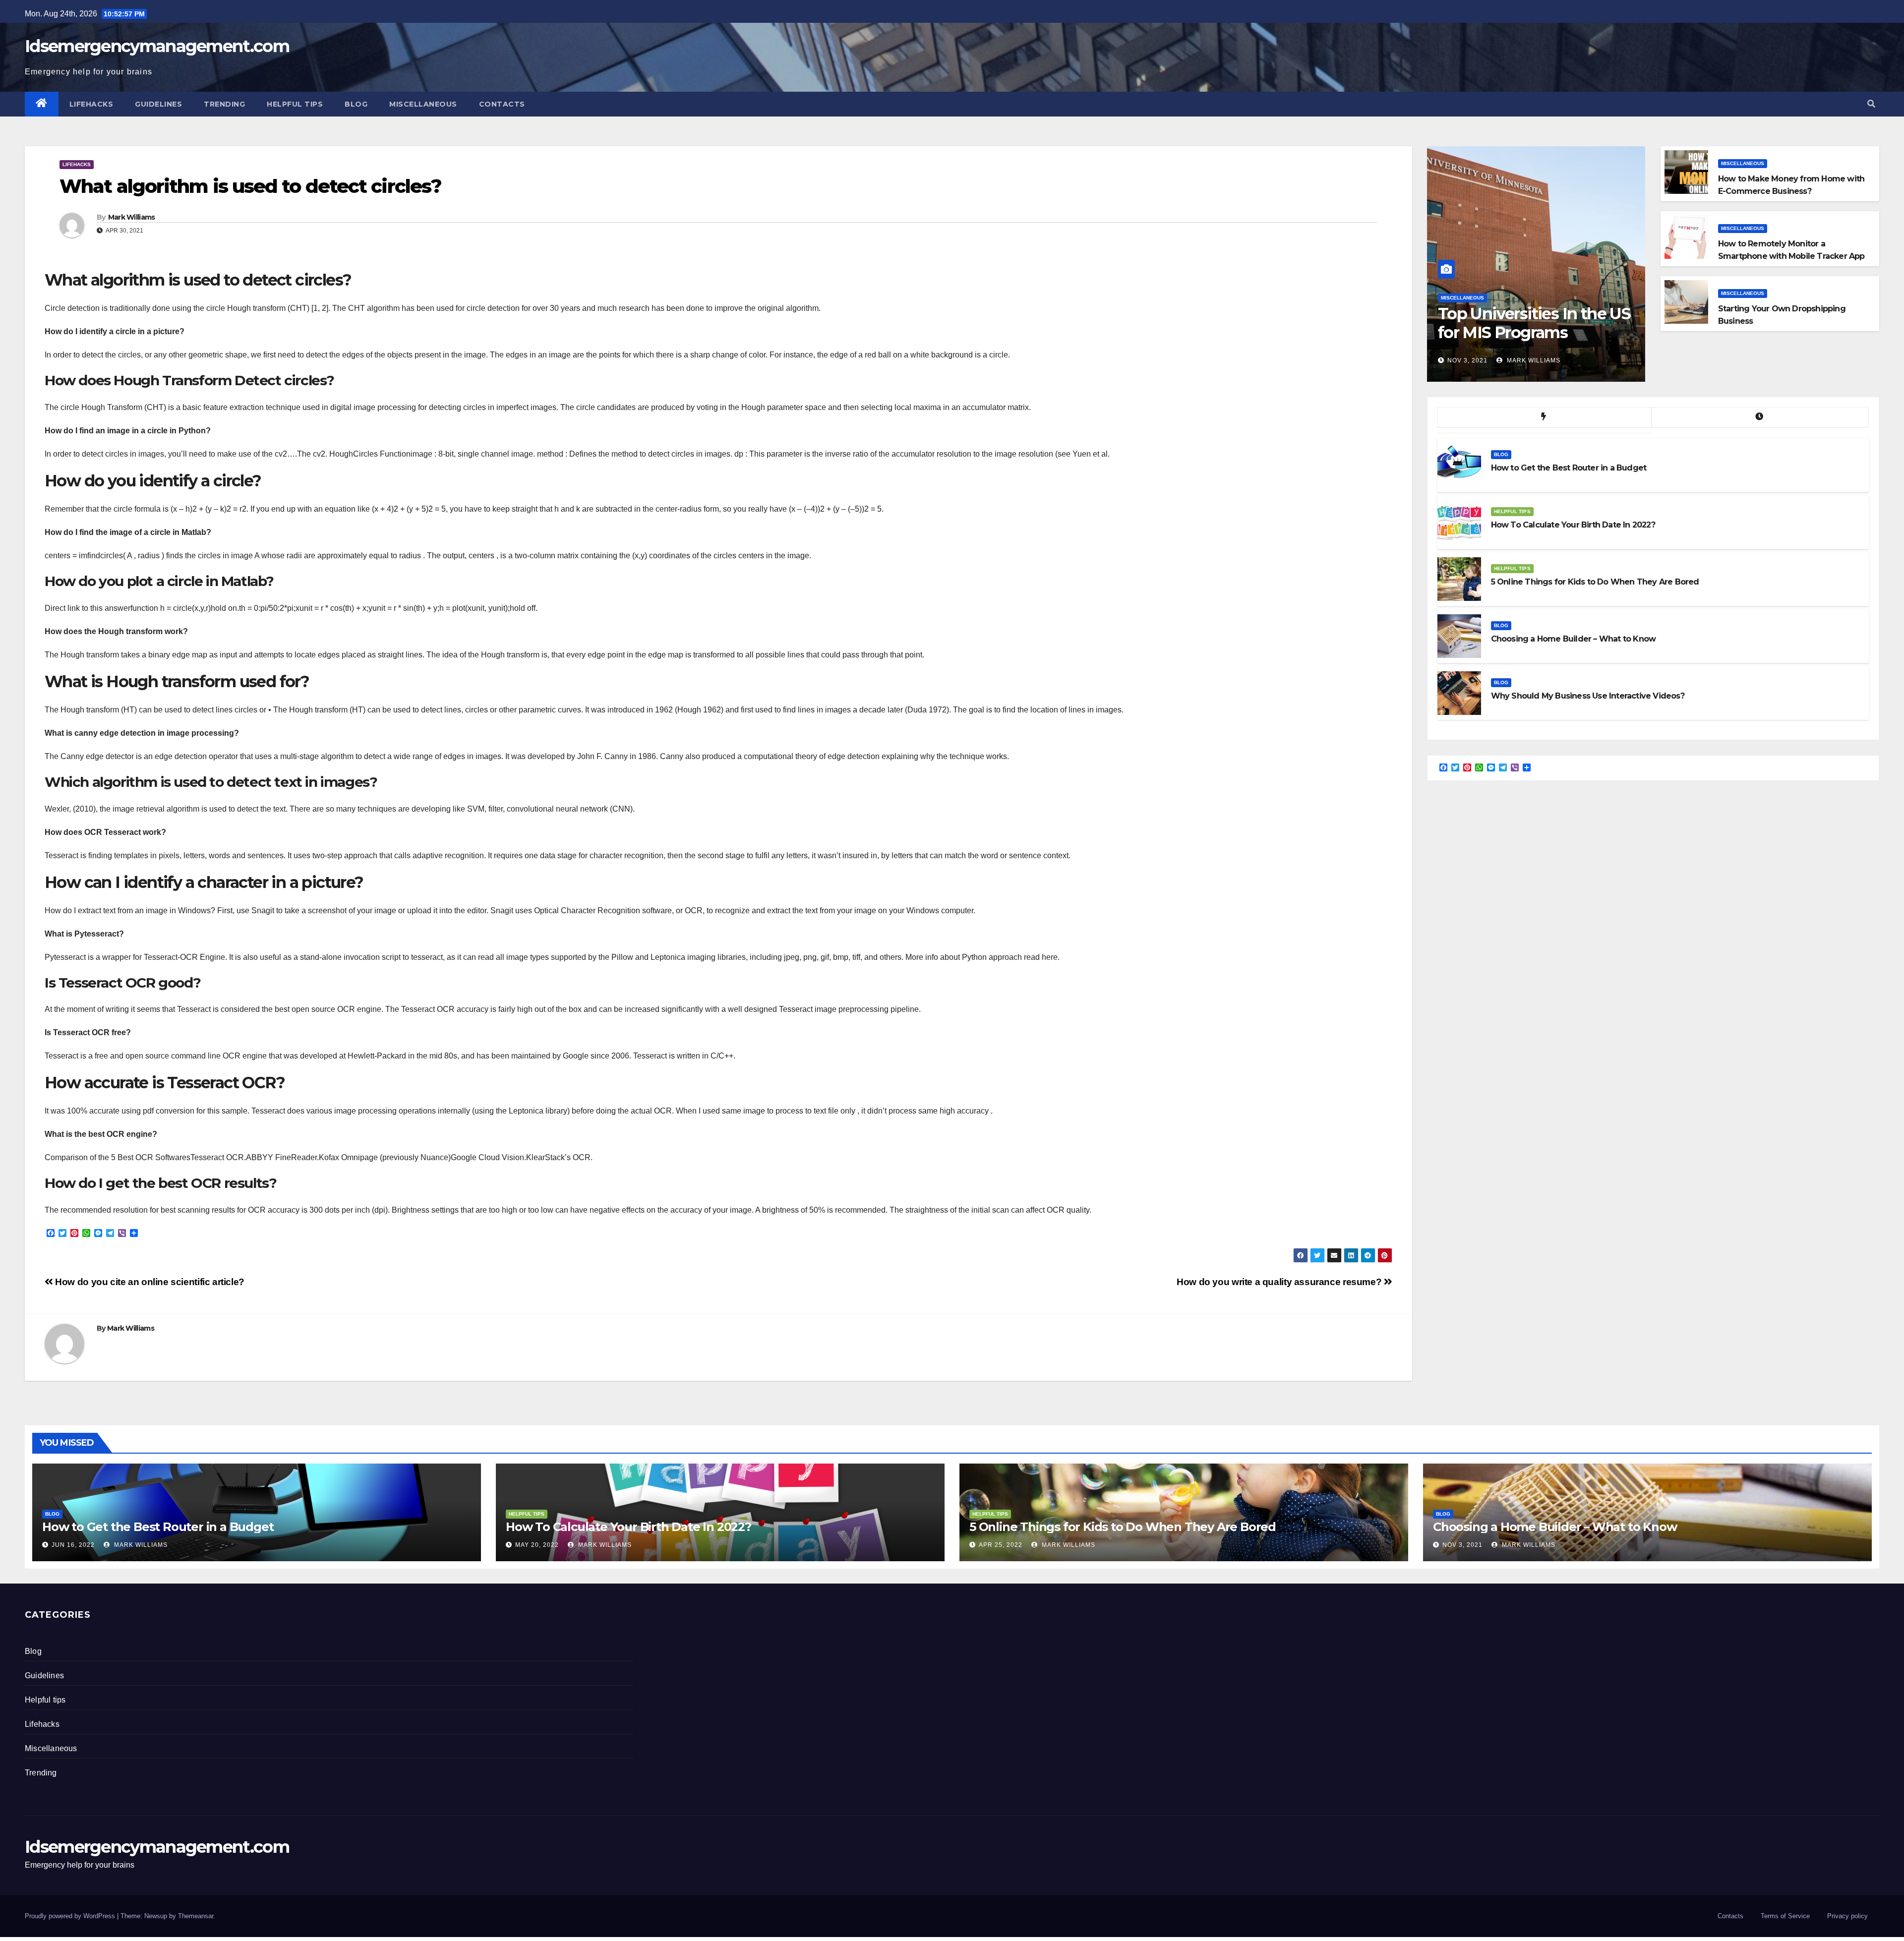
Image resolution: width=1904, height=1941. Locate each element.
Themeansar (196, 1916)
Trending (224, 104)
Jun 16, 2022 (73, 1545)
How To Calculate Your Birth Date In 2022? (628, 1527)
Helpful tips (295, 104)
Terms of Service (1785, 1916)
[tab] (1545, 417)
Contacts (502, 104)
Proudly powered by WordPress (71, 1916)
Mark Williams (132, 217)
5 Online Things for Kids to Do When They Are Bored (1123, 1527)
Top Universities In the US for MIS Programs (1534, 323)
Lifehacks (91, 104)
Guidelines (158, 104)
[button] (1871, 104)
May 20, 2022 (537, 1545)
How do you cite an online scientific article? (149, 1282)
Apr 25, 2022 (1001, 1545)
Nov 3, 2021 (1467, 360)
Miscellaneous (423, 104)
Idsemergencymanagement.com (157, 46)
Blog (356, 104)
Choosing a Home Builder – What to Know (1555, 1527)
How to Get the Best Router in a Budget (158, 1527)
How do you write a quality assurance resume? (1280, 1282)
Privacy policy (1847, 1916)
